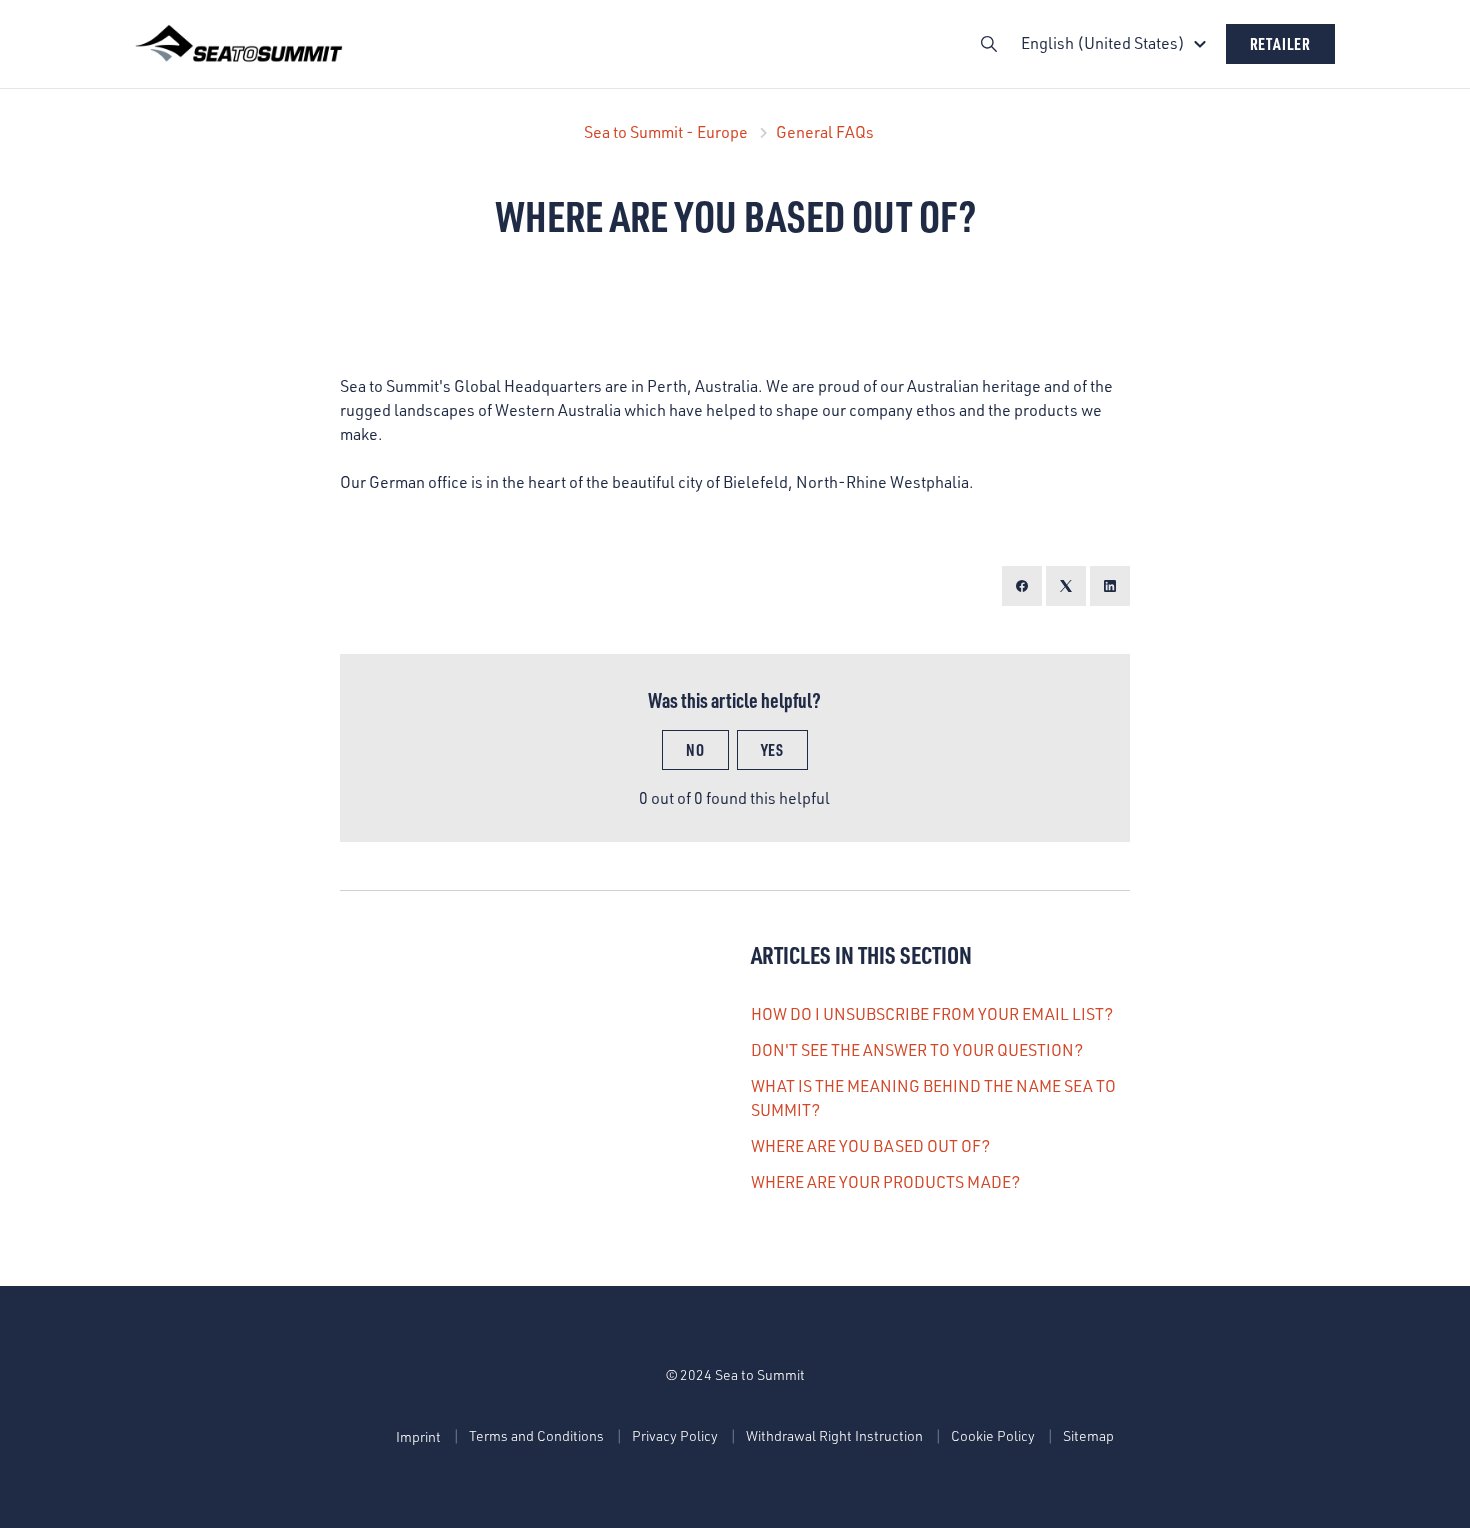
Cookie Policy (993, 1435)
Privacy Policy (675, 1435)
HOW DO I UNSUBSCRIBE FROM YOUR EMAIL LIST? (932, 1014)
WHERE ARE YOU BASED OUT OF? (870, 1146)
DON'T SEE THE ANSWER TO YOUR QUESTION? (917, 1050)
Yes (772, 749)
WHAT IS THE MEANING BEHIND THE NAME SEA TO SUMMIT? (933, 1098)
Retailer (1280, 43)
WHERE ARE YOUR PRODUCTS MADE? (885, 1182)
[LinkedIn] (1110, 586)
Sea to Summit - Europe (666, 132)
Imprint (418, 1436)
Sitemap (1088, 1435)
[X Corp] (1066, 586)
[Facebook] (1022, 586)
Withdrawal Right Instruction (834, 1435)
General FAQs (825, 132)
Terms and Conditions (536, 1435)
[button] (1116, 43)
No (695, 749)
